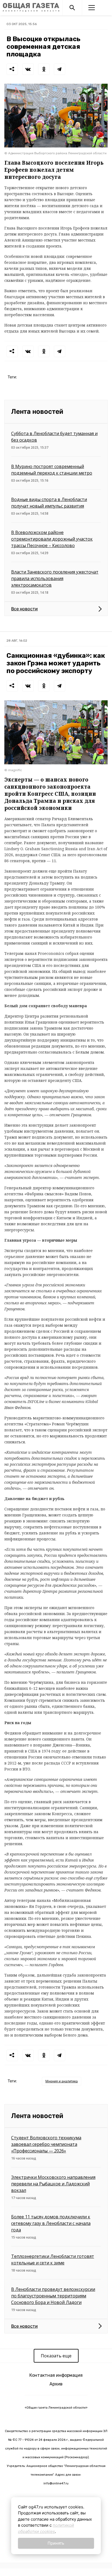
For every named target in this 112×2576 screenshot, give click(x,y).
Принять (56, 2543)
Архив (56, 2384)
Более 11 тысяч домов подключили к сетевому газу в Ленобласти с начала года (51, 2223)
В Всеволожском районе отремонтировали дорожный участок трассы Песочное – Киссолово (52, 539)
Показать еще (56, 2356)
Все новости (24, 609)
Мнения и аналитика (62, 2081)
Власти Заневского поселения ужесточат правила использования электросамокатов (55, 578)
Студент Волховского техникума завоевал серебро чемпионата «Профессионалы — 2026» (46, 2144)
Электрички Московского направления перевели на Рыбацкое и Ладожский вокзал (53, 2184)
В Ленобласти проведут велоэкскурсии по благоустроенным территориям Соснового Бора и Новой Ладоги (53, 2296)
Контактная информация (56, 2375)
